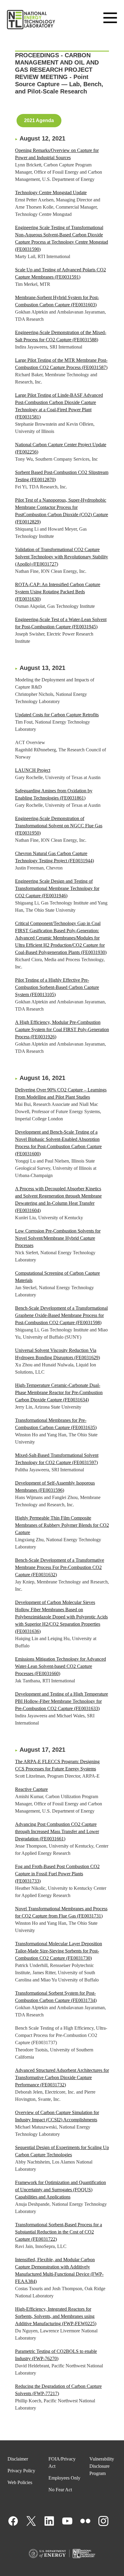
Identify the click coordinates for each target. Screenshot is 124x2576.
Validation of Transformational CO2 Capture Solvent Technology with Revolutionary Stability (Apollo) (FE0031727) (62, 557)
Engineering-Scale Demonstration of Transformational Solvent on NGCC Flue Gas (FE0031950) (59, 826)
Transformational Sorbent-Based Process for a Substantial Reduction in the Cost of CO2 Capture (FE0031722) (59, 2232)
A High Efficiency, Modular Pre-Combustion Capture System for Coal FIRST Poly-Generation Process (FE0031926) (62, 1029)
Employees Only (64, 2478)
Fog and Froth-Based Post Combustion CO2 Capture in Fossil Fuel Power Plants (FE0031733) (57, 1874)
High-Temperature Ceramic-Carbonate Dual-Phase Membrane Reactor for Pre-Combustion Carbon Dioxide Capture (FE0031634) (59, 1392)
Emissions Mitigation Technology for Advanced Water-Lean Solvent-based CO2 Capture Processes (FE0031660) (60, 1666)
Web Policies (20, 2482)
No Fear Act (60, 2490)
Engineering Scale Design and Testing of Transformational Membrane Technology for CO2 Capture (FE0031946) (57, 888)
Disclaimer (18, 2459)
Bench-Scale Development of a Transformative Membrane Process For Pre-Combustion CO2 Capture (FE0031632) (60, 1567)
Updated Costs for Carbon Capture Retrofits (57, 715)
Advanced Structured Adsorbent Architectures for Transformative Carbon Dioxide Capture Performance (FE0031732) (62, 2077)
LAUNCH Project (33, 770)
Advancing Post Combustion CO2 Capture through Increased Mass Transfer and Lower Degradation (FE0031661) (57, 1831)
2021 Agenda (39, 120)
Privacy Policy (21, 2471)
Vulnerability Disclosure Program (102, 2466)
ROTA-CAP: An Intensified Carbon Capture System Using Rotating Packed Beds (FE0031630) (58, 592)
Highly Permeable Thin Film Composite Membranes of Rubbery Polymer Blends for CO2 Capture (62, 1525)
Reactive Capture (31, 1789)
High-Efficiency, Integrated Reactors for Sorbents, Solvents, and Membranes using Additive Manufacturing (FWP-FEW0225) (56, 2316)
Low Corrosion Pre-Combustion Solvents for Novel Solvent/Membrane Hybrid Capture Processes (58, 1238)
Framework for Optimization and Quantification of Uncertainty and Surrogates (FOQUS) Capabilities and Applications (60, 2190)
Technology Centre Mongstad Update (51, 193)
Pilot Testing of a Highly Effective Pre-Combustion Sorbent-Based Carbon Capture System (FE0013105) (57, 987)
